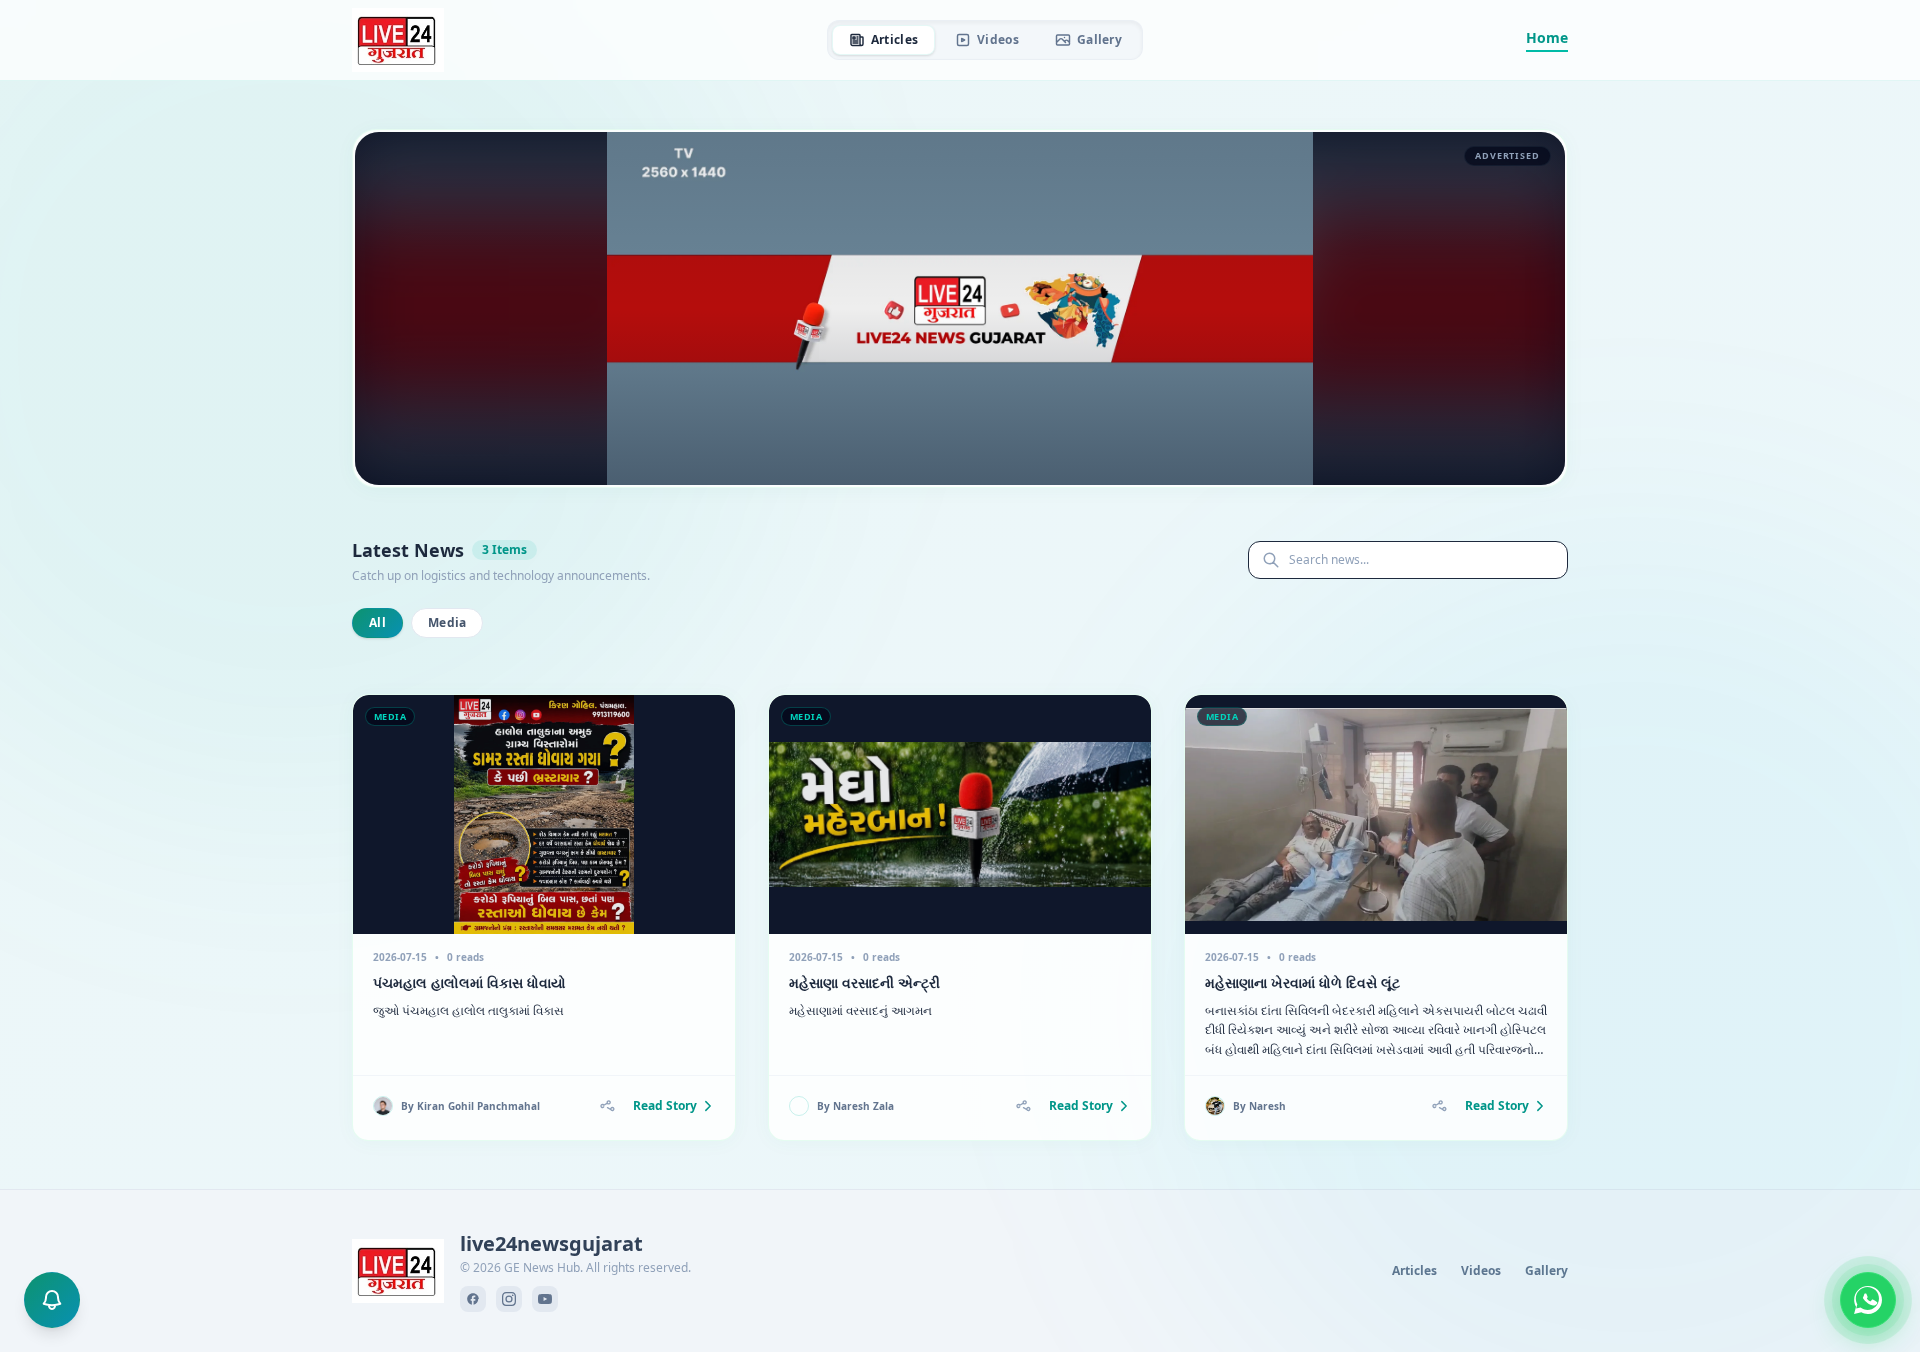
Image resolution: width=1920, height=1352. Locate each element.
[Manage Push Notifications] (52, 1300)
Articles (894, 39)
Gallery (1099, 39)
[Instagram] (509, 1299)
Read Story (665, 1106)
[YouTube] (545, 1299)
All (377, 622)
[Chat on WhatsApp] (1868, 1300)
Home (1547, 37)
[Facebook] (473, 1299)
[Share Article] (607, 1106)
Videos (998, 39)
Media (447, 622)
